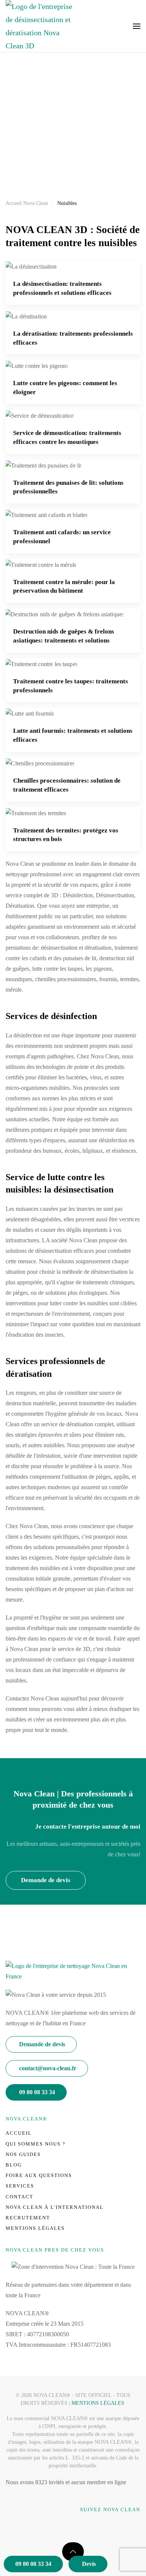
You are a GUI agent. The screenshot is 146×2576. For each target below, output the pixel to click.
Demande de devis (46, 1880)
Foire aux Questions (39, 2175)
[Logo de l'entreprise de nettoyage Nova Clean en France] (73, 1971)
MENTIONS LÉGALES (98, 2403)
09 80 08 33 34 (33, 2564)
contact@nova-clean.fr (48, 2068)
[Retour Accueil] (39, 26)
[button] (137, 26)
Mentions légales (35, 2228)
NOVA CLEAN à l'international (55, 2207)
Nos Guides (23, 2154)
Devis (89, 2564)
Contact (19, 2197)
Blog (14, 2165)
